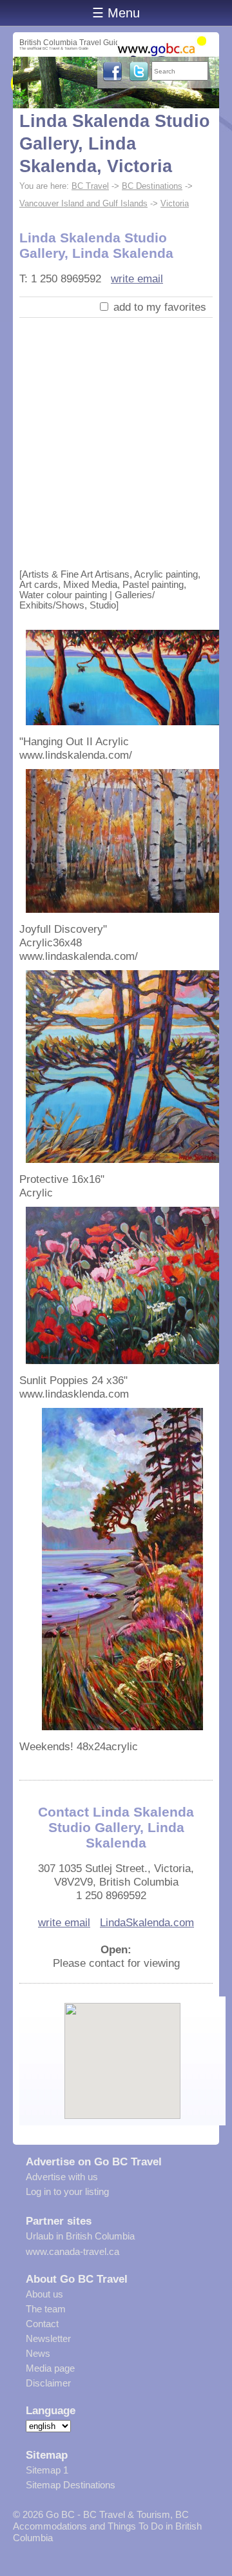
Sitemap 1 (47, 2470)
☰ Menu (116, 13)
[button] (123, 2050)
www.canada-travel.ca (72, 2251)
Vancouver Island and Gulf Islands (83, 203)
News (38, 2353)
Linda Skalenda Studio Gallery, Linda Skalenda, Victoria (115, 144)
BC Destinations (152, 186)
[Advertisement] (116, 440)
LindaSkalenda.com (147, 1922)
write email (137, 278)
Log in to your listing (67, 2191)
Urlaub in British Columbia (80, 2236)
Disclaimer (48, 2383)
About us (44, 2294)
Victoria (175, 203)
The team (46, 2309)
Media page (50, 2368)
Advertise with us (62, 2177)
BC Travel (90, 186)
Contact (42, 2324)
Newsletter (48, 2338)
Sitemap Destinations (71, 2485)
